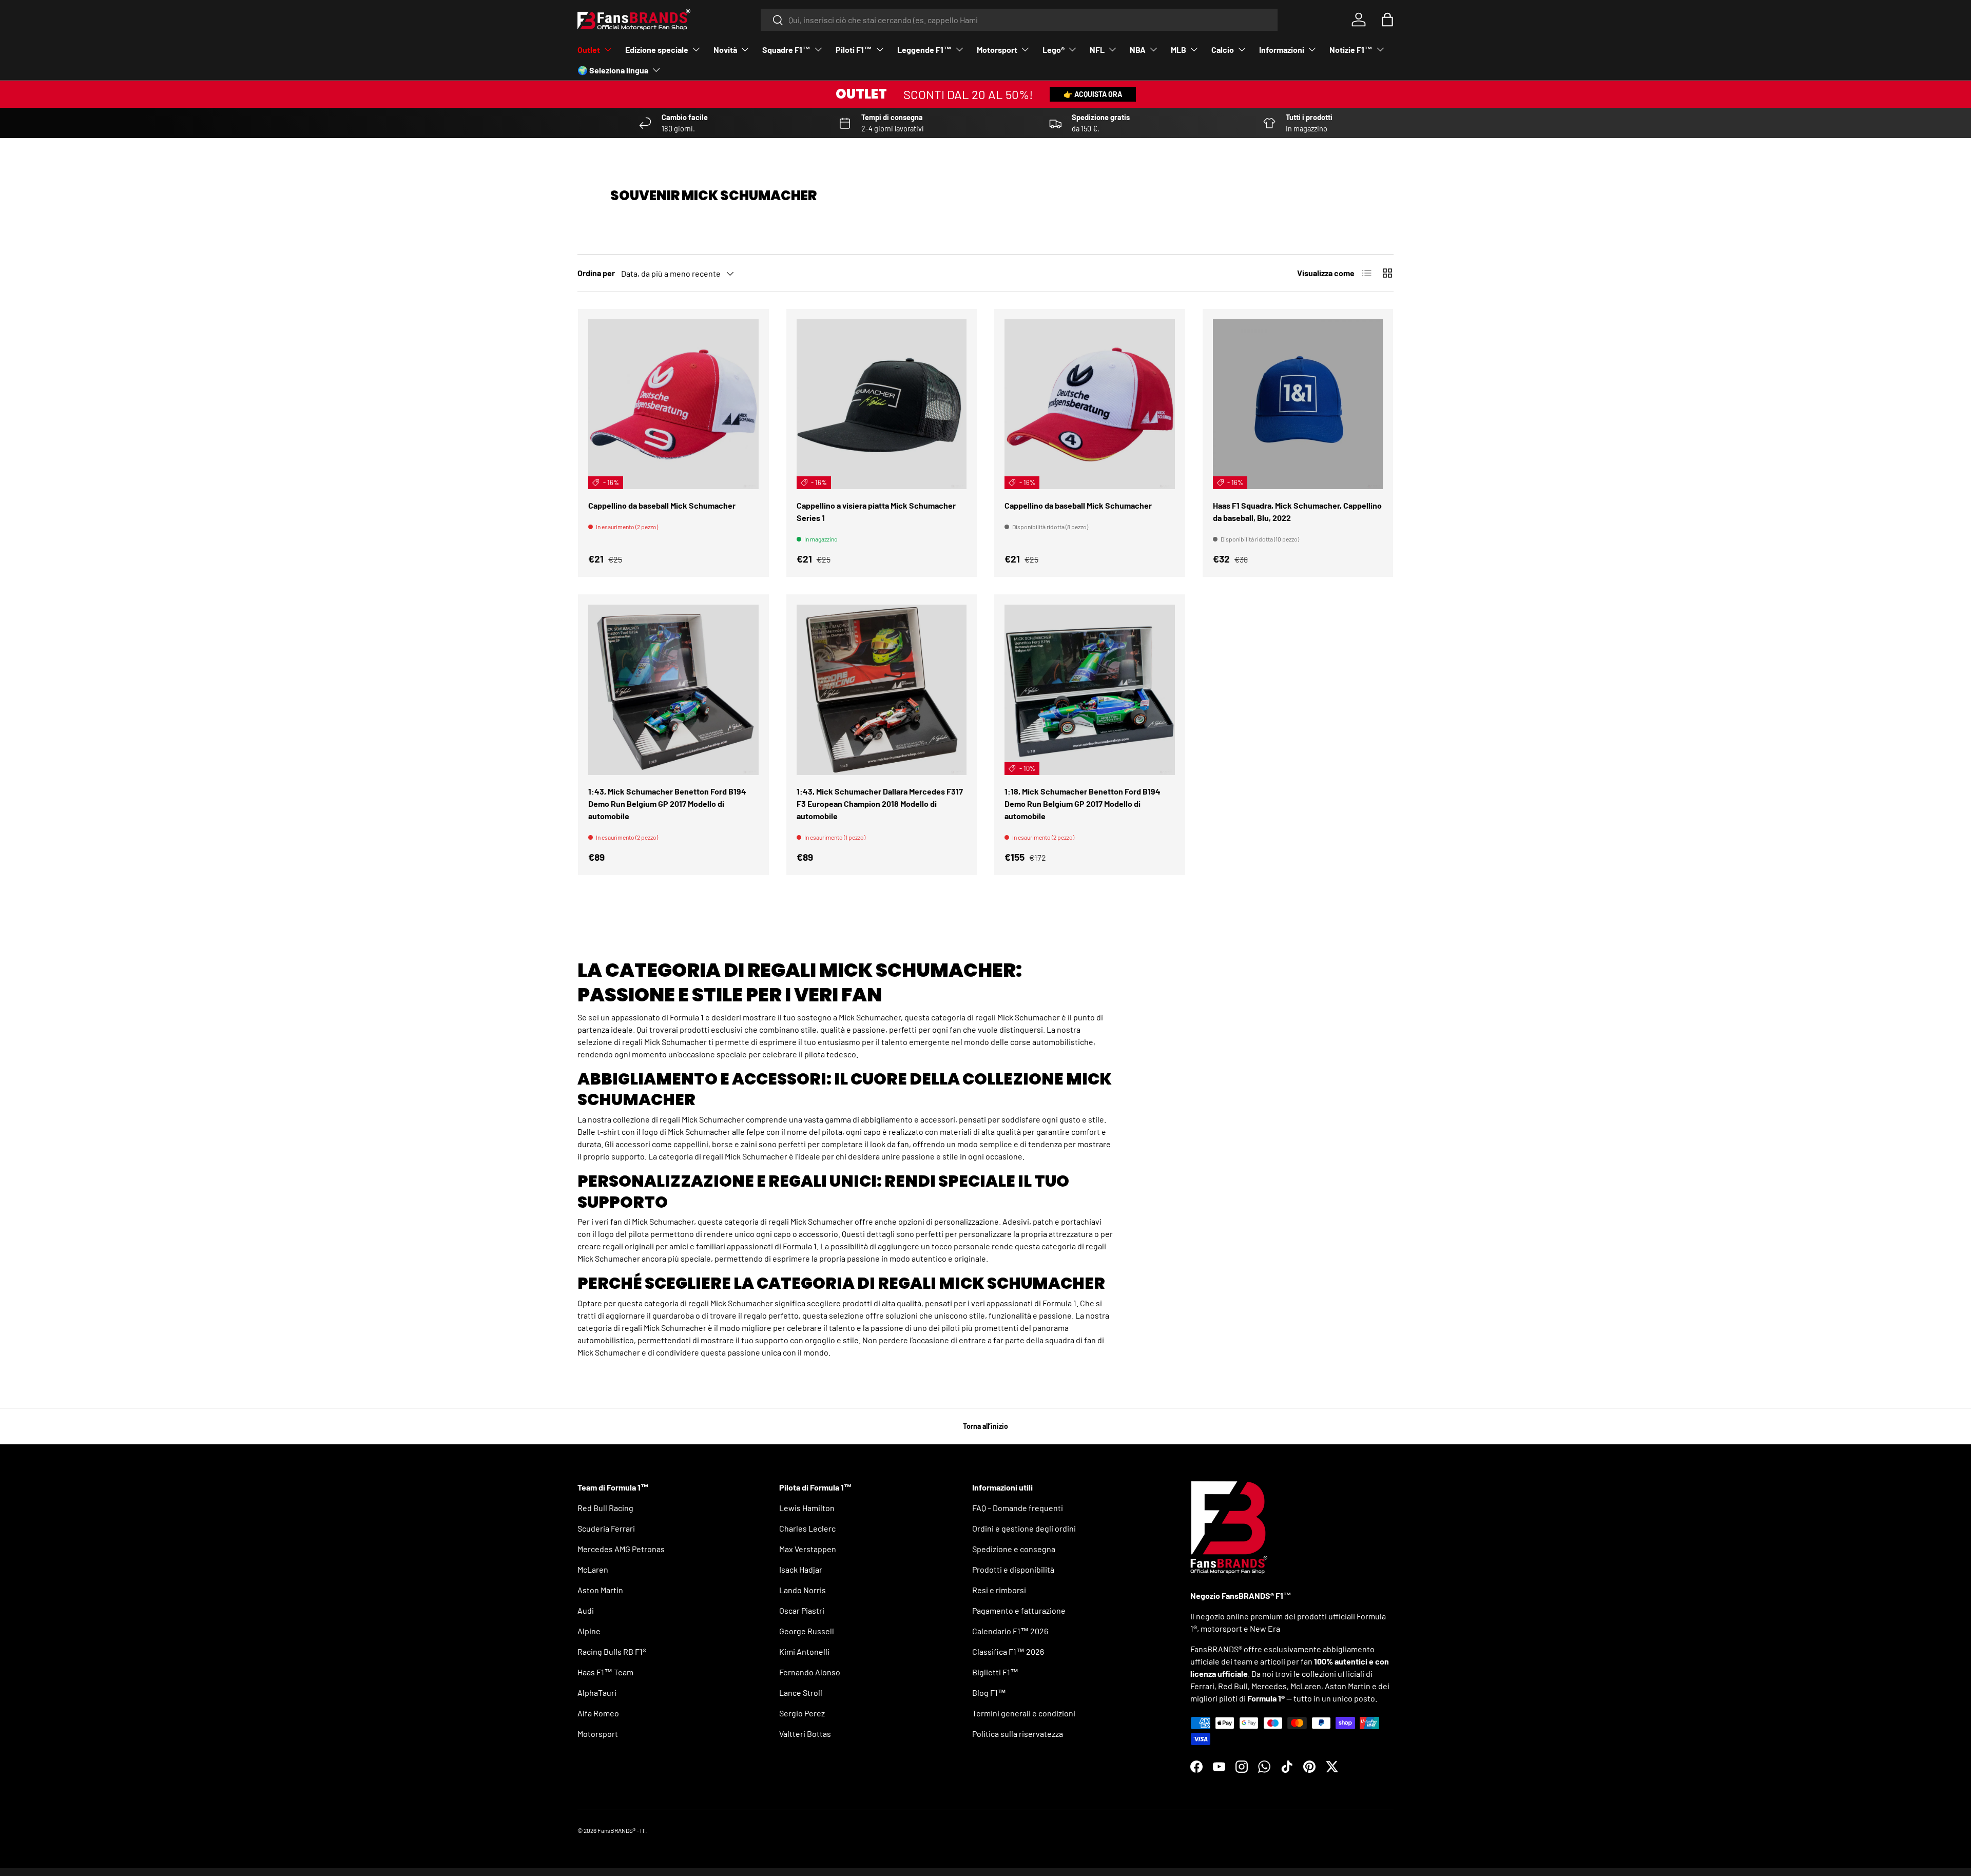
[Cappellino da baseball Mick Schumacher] (673, 404)
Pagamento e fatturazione (1019, 1610)
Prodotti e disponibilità (1013, 1569)
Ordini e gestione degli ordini (1024, 1528)
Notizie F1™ (1351, 50)
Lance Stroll (801, 1693)
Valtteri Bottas (805, 1734)
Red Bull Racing (605, 1508)
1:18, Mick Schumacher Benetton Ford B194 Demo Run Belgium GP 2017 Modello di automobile (1083, 804)
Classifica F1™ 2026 (1008, 1651)
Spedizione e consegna (1014, 1549)
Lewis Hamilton (807, 1508)
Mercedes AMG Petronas (621, 1549)
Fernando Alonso (810, 1672)
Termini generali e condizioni (1024, 1713)
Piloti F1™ (854, 50)
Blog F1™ (989, 1693)
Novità (725, 50)
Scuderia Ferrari (606, 1528)
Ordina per (596, 273)
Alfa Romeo (598, 1713)
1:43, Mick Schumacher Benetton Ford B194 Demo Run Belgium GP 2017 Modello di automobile (667, 804)
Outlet (589, 50)
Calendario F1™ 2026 (1010, 1631)
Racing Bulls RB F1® (612, 1651)
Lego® (1054, 50)
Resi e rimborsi (999, 1590)
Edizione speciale (657, 50)
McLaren (593, 1569)
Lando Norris (803, 1590)
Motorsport (997, 50)
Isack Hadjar (801, 1569)
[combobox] (1019, 20)
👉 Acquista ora (1093, 94)
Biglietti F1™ (995, 1672)
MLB (1178, 50)
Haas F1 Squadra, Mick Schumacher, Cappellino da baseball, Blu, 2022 (1297, 511)
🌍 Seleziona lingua (613, 70)
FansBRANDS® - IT (621, 1830)
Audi (586, 1610)
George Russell (807, 1631)
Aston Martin (600, 1590)
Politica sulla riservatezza (1018, 1734)
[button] (1387, 20)
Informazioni (1282, 50)
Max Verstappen (808, 1549)
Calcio (1223, 50)
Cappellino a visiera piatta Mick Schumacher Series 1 (876, 511)
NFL (1097, 50)
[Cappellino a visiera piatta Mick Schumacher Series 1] (882, 404)
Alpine (589, 1631)
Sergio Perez (802, 1713)
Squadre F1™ (786, 50)
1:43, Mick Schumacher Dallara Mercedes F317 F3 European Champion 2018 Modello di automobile (880, 804)
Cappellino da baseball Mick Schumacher (662, 505)
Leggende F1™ (924, 50)
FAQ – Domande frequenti (1018, 1508)
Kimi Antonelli (804, 1651)
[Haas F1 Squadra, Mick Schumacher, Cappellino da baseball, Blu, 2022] (1298, 404)
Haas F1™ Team (605, 1672)
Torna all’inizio (985, 1426)
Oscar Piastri (802, 1610)
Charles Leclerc (807, 1528)
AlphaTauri (597, 1693)
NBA (1138, 50)
